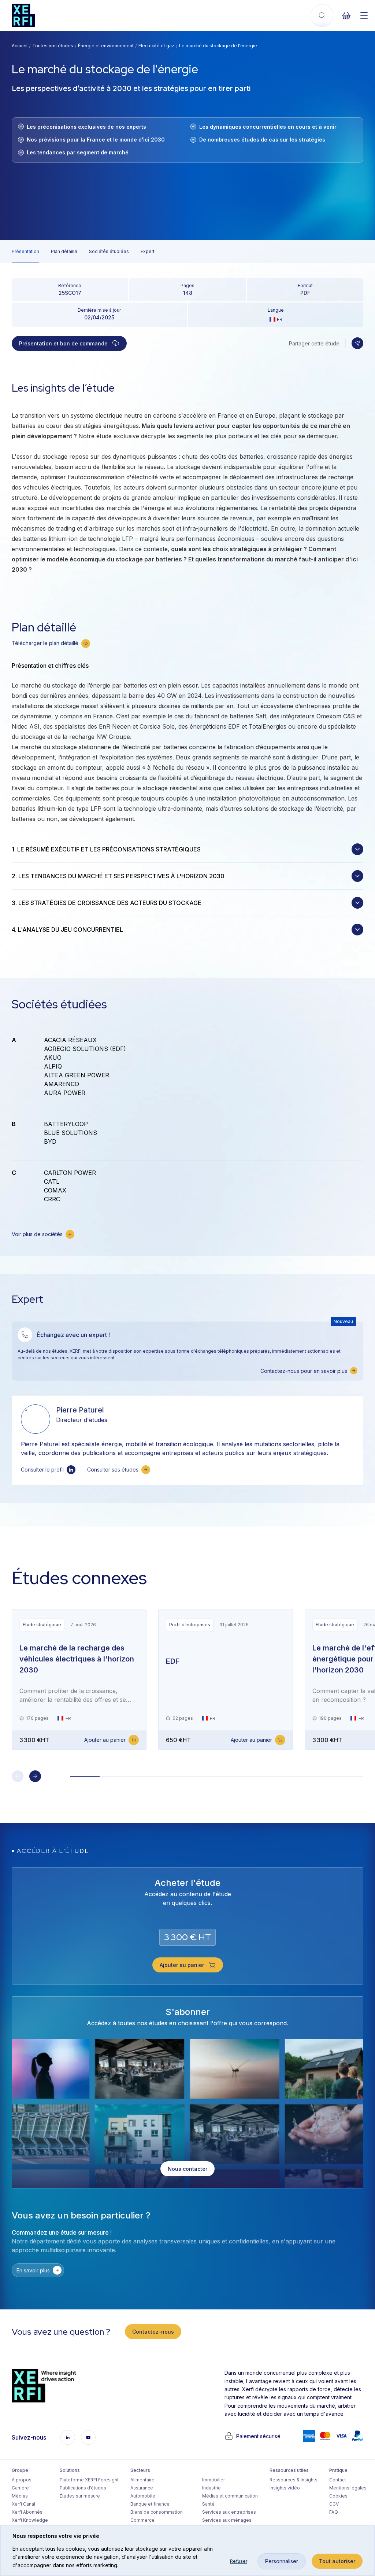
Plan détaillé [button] (64, 251)
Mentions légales (348, 2488)
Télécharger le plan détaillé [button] (45, 643)
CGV (334, 2504)
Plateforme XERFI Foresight (89, 2480)
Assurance (142, 2488)
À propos (22, 2480)
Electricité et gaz (156, 46)
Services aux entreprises (229, 2512)
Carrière (20, 2488)
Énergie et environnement (106, 46)
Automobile (143, 2496)
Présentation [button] (25, 251)
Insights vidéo (285, 2488)
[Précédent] (18, 1776)
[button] (357, 343)
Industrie (211, 2488)
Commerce (142, 2520)
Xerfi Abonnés (27, 2512)
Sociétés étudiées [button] (109, 251)
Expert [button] (148, 251)
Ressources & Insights (294, 2480)
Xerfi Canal (23, 2504)
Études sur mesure (80, 2496)
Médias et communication (230, 2496)
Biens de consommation (157, 2512)
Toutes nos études (53, 46)
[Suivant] (35, 1776)
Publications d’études (83, 2488)
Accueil (20, 46)
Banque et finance (150, 2504)
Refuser (239, 2561)
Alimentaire (142, 2480)
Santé (208, 2504)
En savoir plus (33, 2270)
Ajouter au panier (105, 1740)
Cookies (338, 2496)
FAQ (334, 2512)
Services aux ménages (227, 2520)
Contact (338, 2480)
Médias (20, 2496)
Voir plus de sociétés (37, 1234)
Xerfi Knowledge (30, 2520)
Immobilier (214, 2480)
